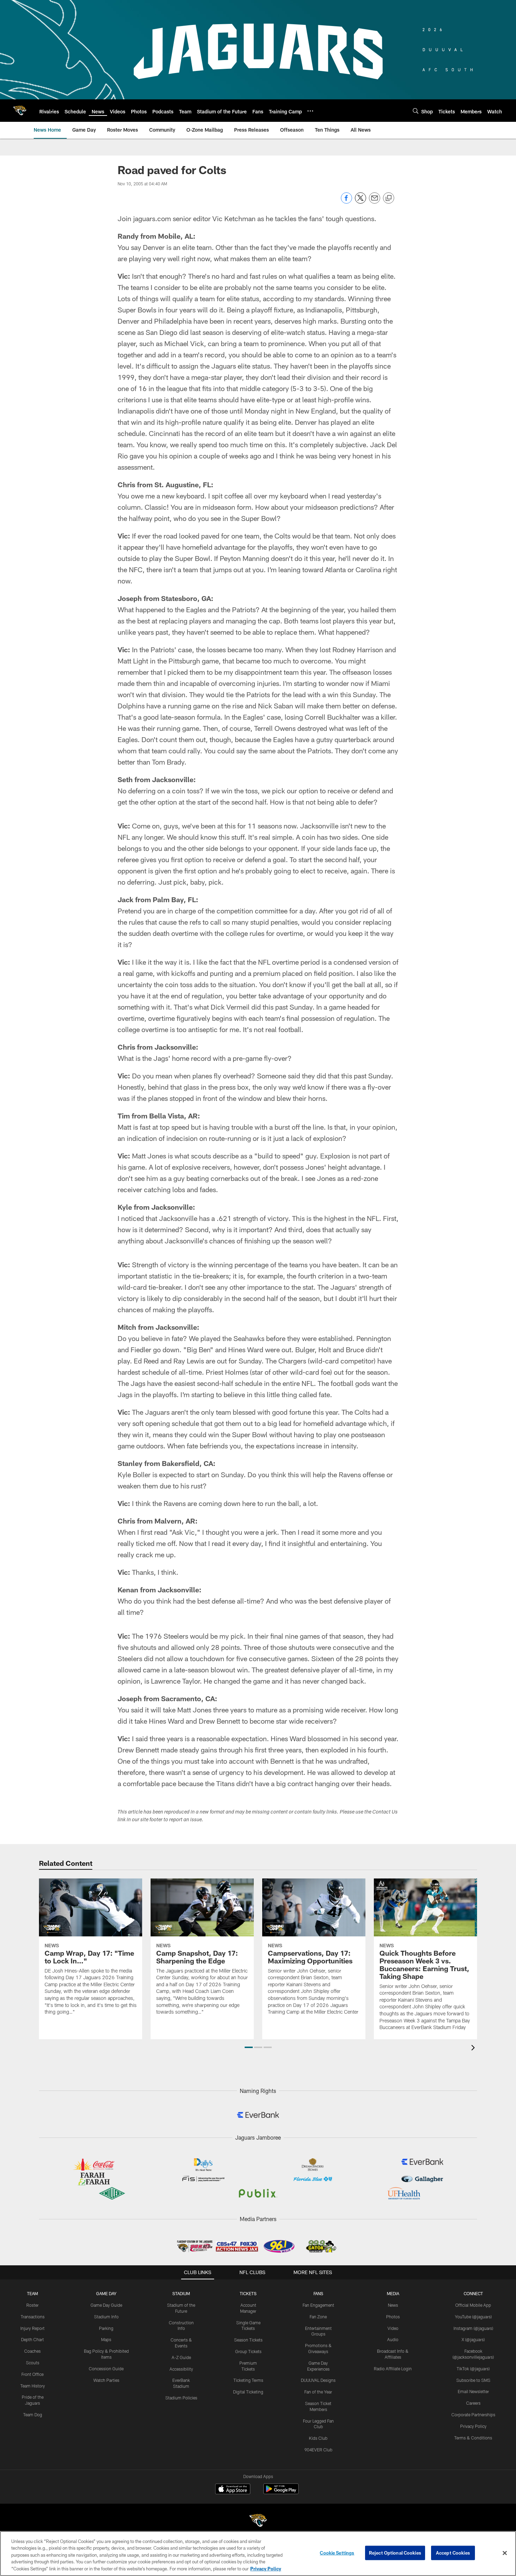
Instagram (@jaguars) (473, 2328)
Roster (32, 2305)
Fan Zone (318, 2317)
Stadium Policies (181, 2398)
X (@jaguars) (473, 2339)
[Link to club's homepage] (20, 111)
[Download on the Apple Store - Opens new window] (233, 2490)
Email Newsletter (473, 2391)
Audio (393, 2339)
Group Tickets (248, 2351)
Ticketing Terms (248, 2380)
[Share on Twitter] (360, 202)
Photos (393, 2317)
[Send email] (375, 202)
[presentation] (474, 2049)
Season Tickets (248, 2340)
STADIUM (181, 2293)
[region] (258, 2554)
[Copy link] (389, 198)
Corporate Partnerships (473, 2415)
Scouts (33, 2363)
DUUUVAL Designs (318, 2380)
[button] (249, 2047)
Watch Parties (106, 2380)
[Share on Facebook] (346, 202)
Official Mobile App (473, 2305)
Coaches (32, 2351)
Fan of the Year (318, 2392)
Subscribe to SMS (473, 2380)
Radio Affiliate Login (393, 2369)
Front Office (32, 2374)
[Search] (416, 111)
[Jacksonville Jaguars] (258, 2521)
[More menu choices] (310, 111)
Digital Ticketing (248, 2392)
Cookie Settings (337, 2553)
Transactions (33, 2317)
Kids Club (318, 2438)
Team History (33, 2386)
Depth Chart (32, 2339)
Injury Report (32, 2328)
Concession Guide (106, 2369)
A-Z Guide (181, 2357)
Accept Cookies (453, 2553)
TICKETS (248, 2293)
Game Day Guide (106, 2305)
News (393, 2305)
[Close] (505, 2553)
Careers (473, 2403)
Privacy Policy (473, 2426)
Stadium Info (106, 2317)
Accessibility (181, 2369)
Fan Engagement (318, 2305)
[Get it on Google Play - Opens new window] (281, 2492)
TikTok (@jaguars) (473, 2369)
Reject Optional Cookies (395, 2553)
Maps (106, 2339)
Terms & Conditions (473, 2438)
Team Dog (33, 2415)
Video (393, 2328)
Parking (106, 2328)
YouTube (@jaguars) (473, 2317)
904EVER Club (318, 2450)
